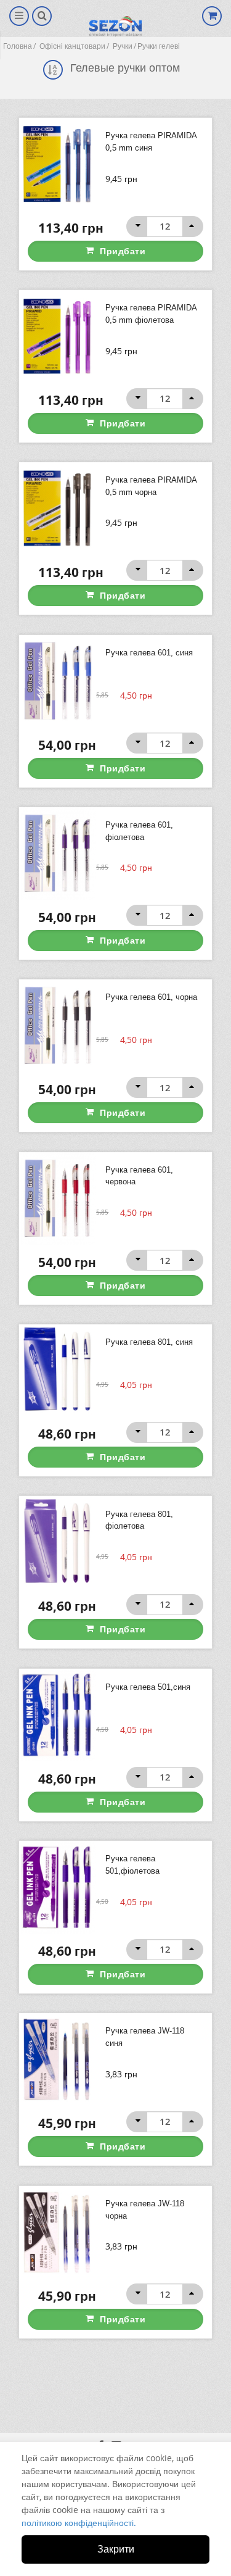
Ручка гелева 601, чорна (151, 997)
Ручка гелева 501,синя (148, 1687)
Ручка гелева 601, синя (149, 653)
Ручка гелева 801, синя (149, 1342)
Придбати (123, 251)
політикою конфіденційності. (79, 2523)
